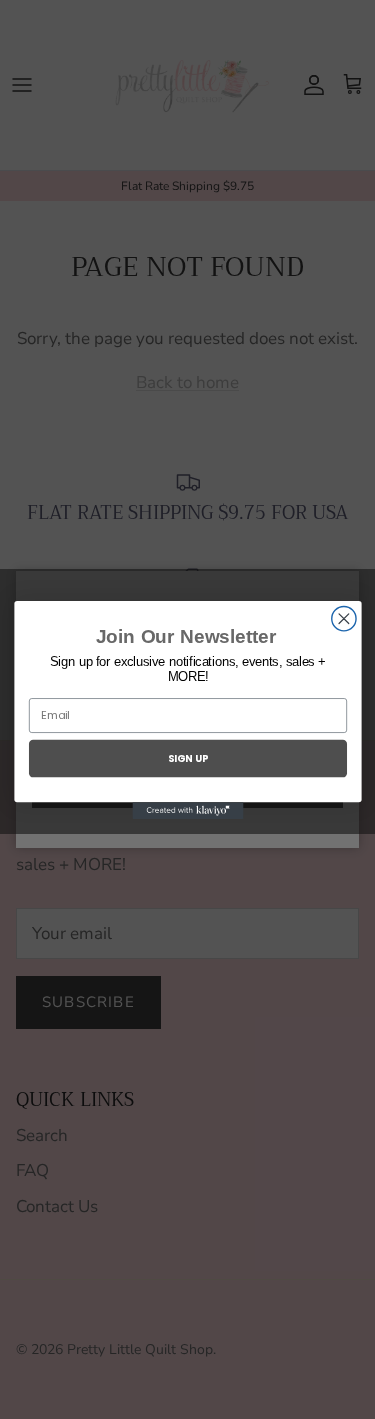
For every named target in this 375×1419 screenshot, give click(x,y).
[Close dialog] (343, 618)
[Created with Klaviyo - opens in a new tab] (187, 810)
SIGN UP (187, 758)
